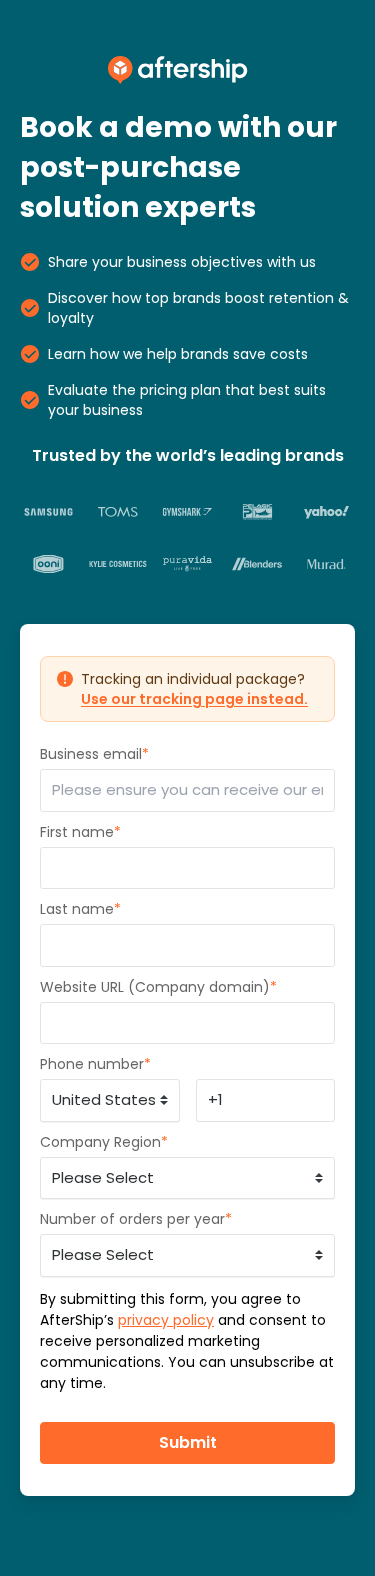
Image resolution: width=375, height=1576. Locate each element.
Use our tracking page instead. (194, 699)
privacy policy (166, 1320)
